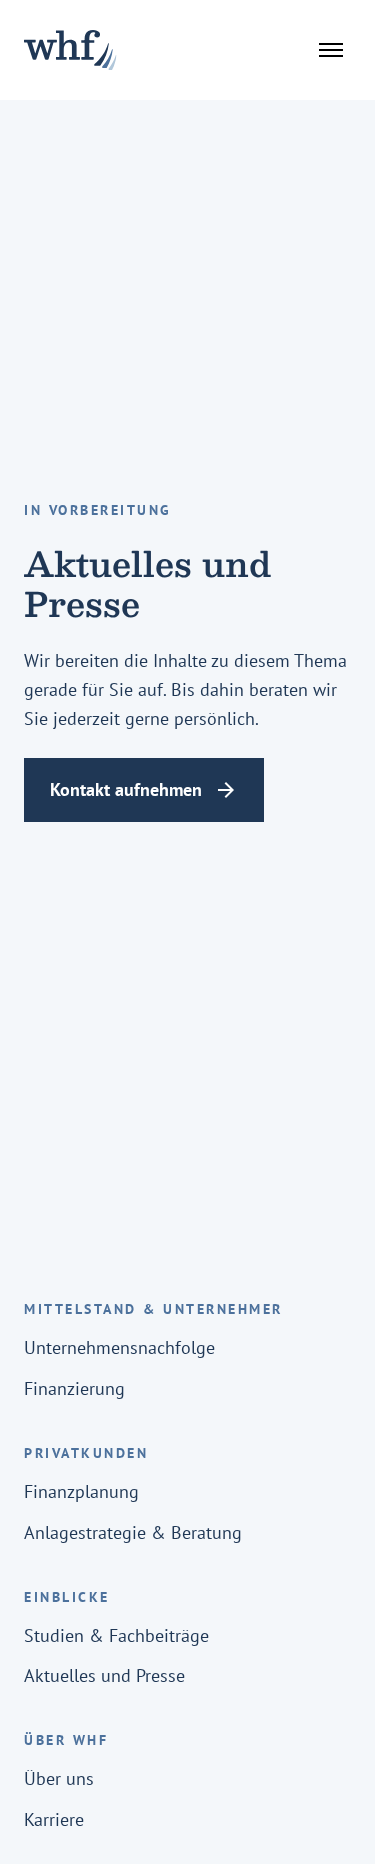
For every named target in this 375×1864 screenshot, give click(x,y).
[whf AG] (70, 50)
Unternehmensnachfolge (119, 1347)
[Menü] (331, 50)
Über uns (59, 1778)
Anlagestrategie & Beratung (133, 1532)
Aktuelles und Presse (104, 1675)
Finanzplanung (81, 1491)
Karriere (54, 1819)
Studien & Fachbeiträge (116, 1635)
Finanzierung (74, 1388)
